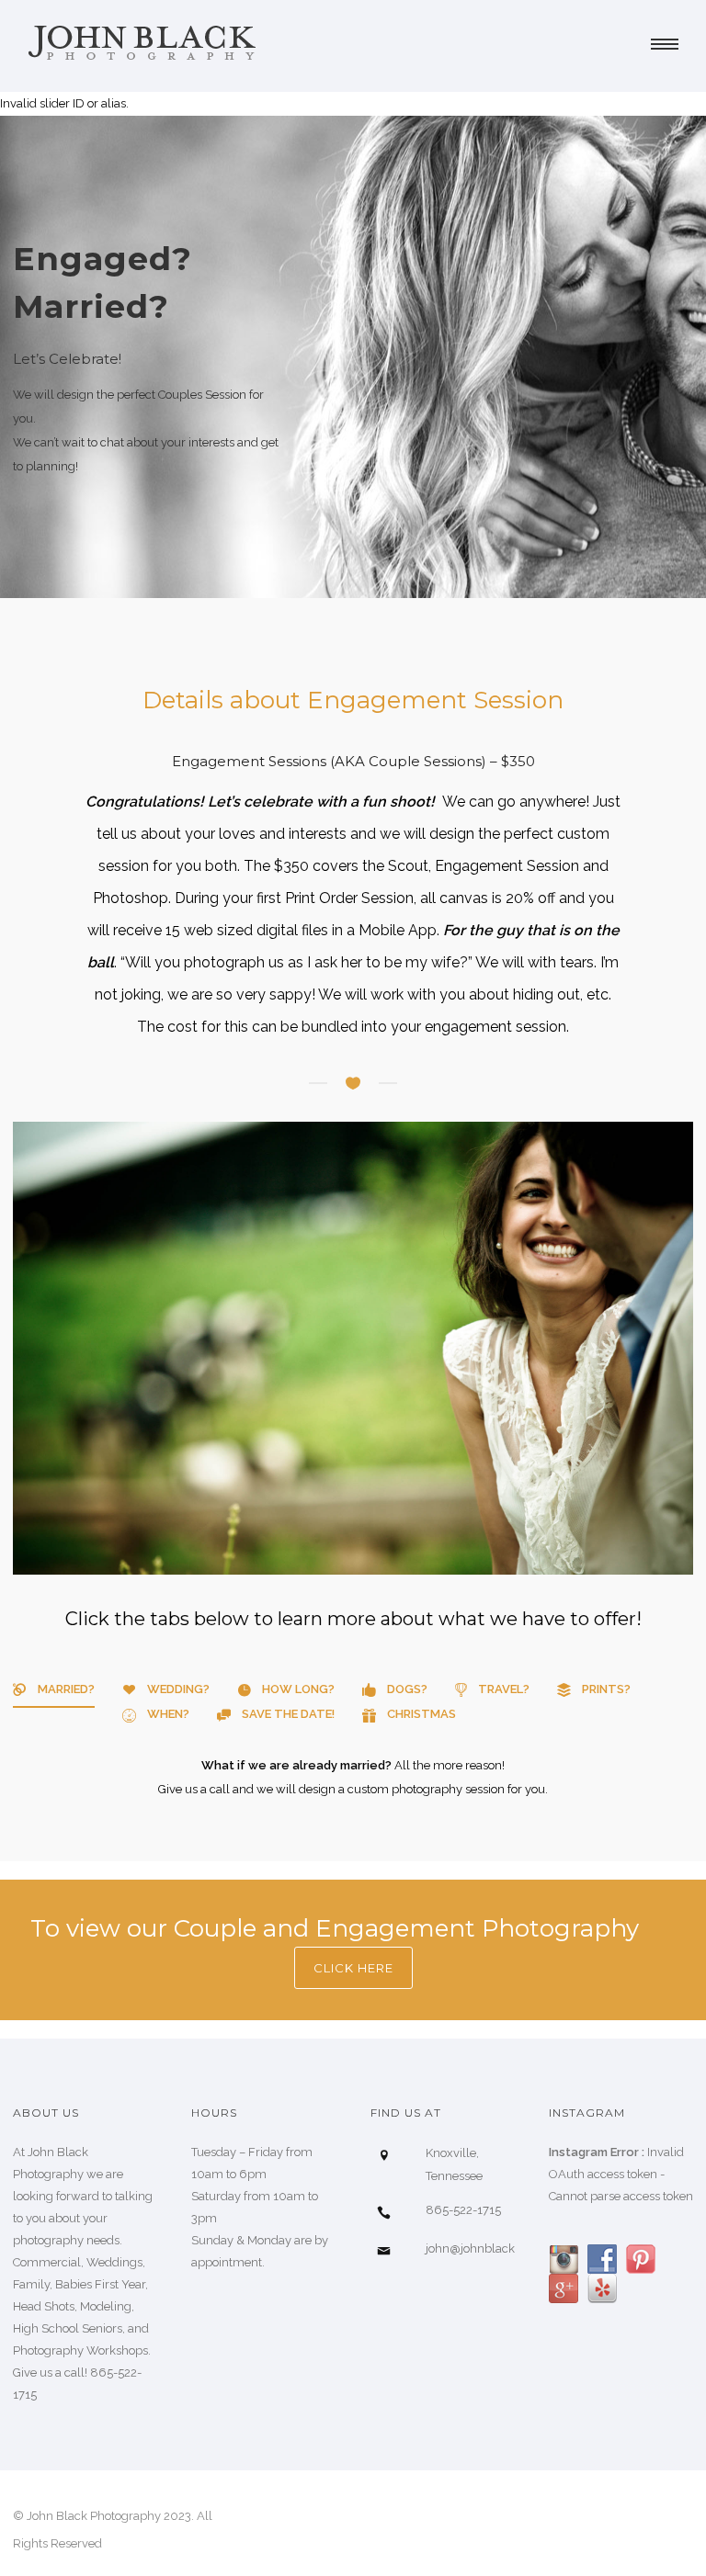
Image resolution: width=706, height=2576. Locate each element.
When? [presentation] (168, 1714)
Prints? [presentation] (606, 1689)
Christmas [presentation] (421, 1714)
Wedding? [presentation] (178, 1689)
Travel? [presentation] (504, 1689)
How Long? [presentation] (298, 1689)
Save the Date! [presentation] (288, 1714)
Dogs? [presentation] (407, 1689)
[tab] (54, 1695)
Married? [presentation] (66, 1689)
